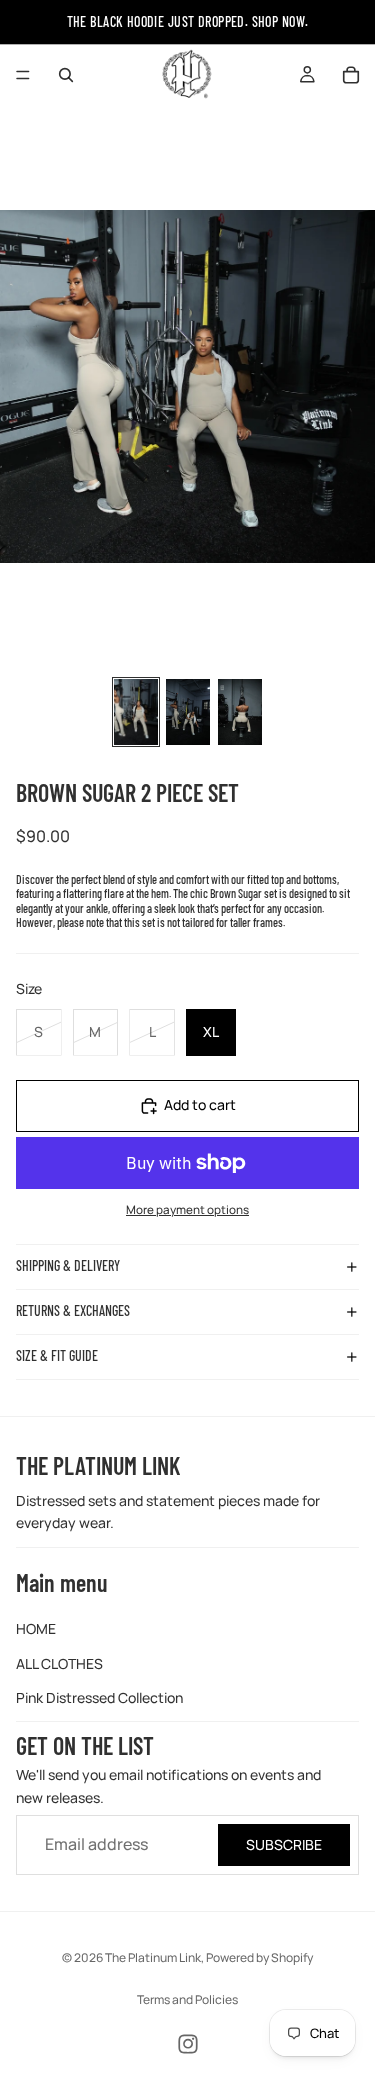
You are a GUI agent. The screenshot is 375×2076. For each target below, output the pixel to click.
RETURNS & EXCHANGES (73, 1310)
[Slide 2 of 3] (188, 712)
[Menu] (23, 75)
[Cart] (351, 75)
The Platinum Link (153, 1957)
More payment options (187, 1209)
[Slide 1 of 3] (136, 712)
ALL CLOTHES (59, 1662)
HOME (36, 1628)
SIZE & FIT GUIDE (57, 1355)
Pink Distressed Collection (99, 1697)
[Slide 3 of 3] (240, 712)
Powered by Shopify (259, 1957)
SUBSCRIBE (284, 1844)
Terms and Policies (187, 1999)
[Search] (66, 75)
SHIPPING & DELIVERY (68, 1265)
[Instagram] (188, 2044)
